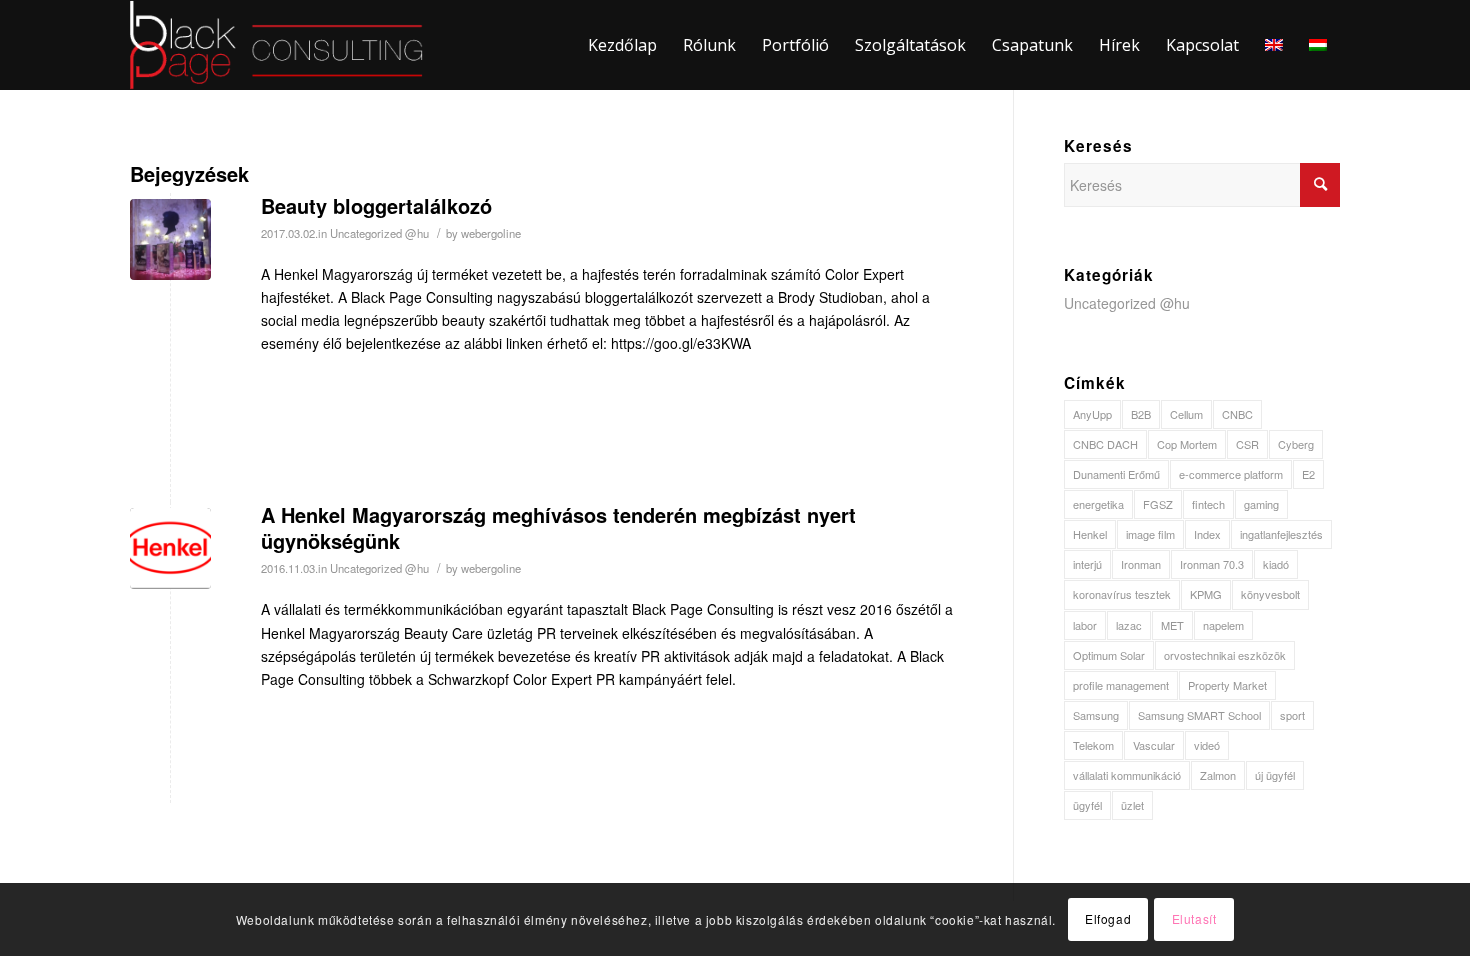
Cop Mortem (1187, 444)
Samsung (1096, 715)
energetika (1098, 504)
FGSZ (1158, 504)
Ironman (1141, 564)
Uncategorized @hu (379, 233)
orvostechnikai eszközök (1225, 655)
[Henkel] (170, 548)
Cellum (1186, 414)
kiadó (1276, 564)
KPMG (1206, 594)
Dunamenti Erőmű (1116, 474)
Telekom (1093, 745)
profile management (1121, 685)
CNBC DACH (1105, 444)
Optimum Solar (1109, 655)
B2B (1141, 414)
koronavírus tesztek (1122, 594)
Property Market (1227, 685)
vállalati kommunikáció (1127, 775)
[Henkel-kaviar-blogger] (170, 239)
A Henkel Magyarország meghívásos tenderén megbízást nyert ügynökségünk (558, 527)
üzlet (1132, 805)
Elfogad (1108, 918)
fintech (1208, 504)
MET (1172, 625)
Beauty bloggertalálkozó (376, 205)
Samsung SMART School (1199, 715)
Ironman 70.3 (1212, 564)
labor (1085, 625)
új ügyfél (1275, 775)
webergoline (491, 233)
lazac (1129, 625)
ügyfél (1087, 805)
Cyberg (1296, 444)
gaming (1261, 504)
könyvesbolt (1270, 594)
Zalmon (1218, 775)
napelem (1223, 625)
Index (1207, 534)
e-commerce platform (1231, 474)
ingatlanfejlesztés (1281, 534)
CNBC (1237, 414)
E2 (1308, 474)
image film (1150, 534)
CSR (1247, 444)
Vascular (1154, 745)
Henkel (1090, 534)
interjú (1087, 564)
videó (1207, 745)
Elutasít (1194, 918)
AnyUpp (1092, 414)
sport (1292, 715)
